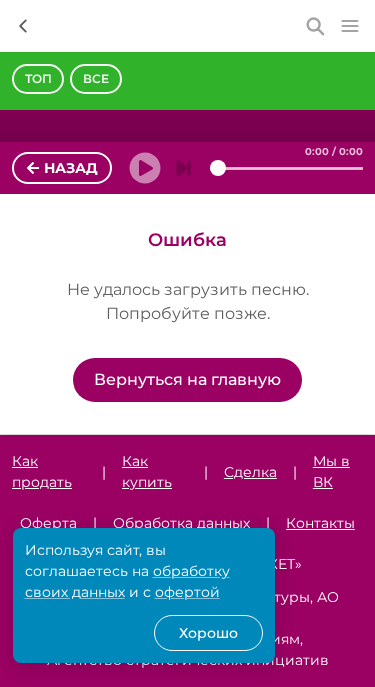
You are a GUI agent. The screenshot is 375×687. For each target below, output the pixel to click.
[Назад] (23, 26)
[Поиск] (316, 26)
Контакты (320, 523)
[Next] (184, 168)
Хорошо (208, 633)
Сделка (250, 472)
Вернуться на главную (187, 379)
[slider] (218, 168)
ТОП (38, 78)
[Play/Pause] (139, 168)
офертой (187, 592)
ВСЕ (96, 78)
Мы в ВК (331, 471)
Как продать (42, 471)
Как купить (147, 471)
